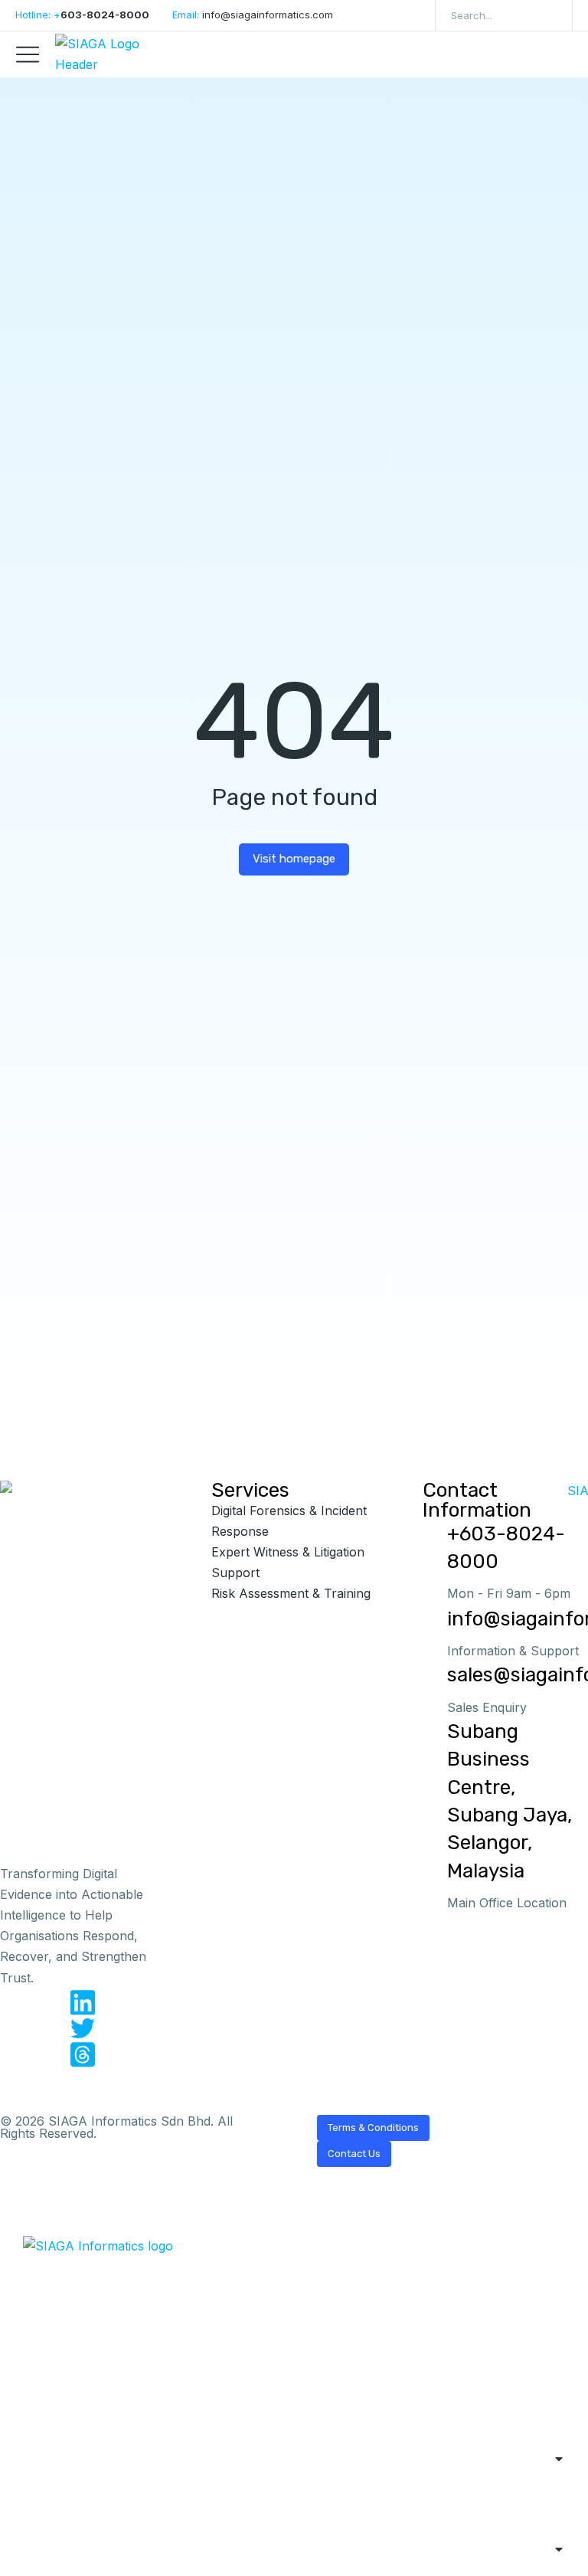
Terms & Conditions (373, 2128)
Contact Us (354, 2154)
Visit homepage (294, 859)
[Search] (550, 15)
